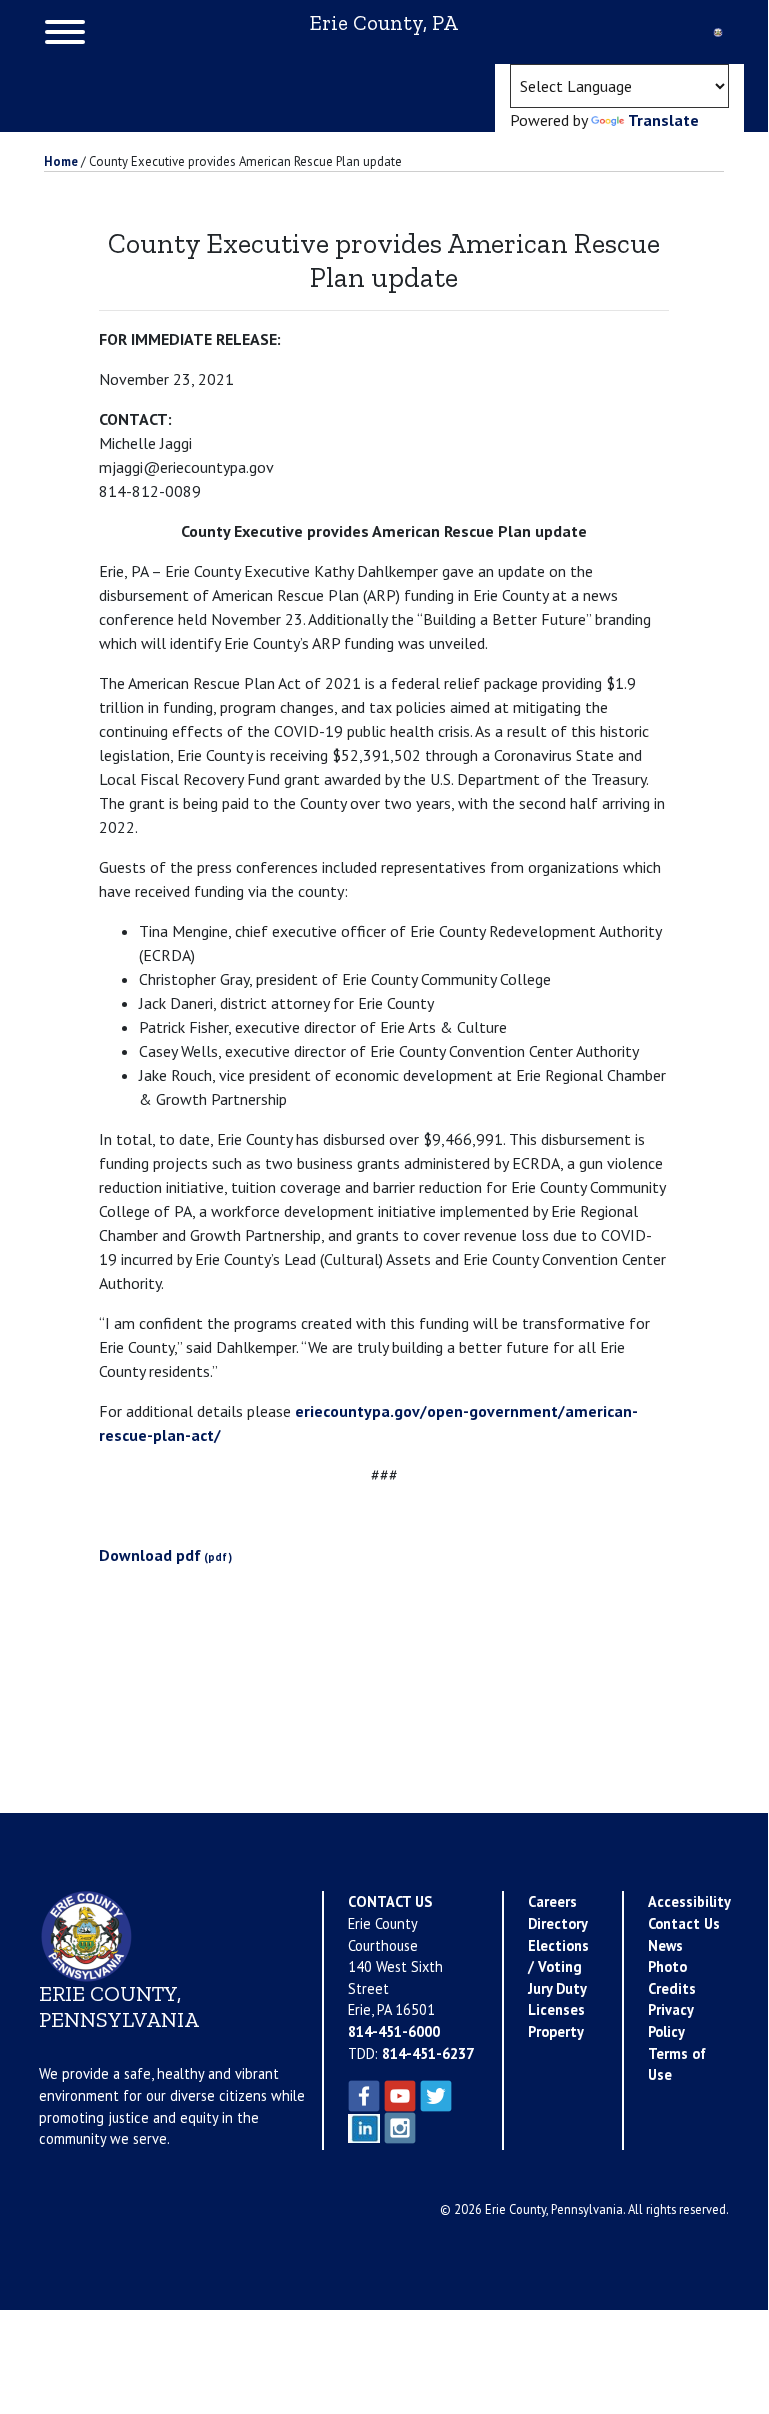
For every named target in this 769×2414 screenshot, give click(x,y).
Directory (558, 1923)
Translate (663, 120)
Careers (552, 1901)
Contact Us (684, 1923)
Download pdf (150, 1555)
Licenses (556, 2009)
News (665, 1945)
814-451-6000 (394, 2031)
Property (556, 2031)
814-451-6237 (428, 2053)
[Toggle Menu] (65, 32)
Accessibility (689, 1901)
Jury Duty (557, 1988)
